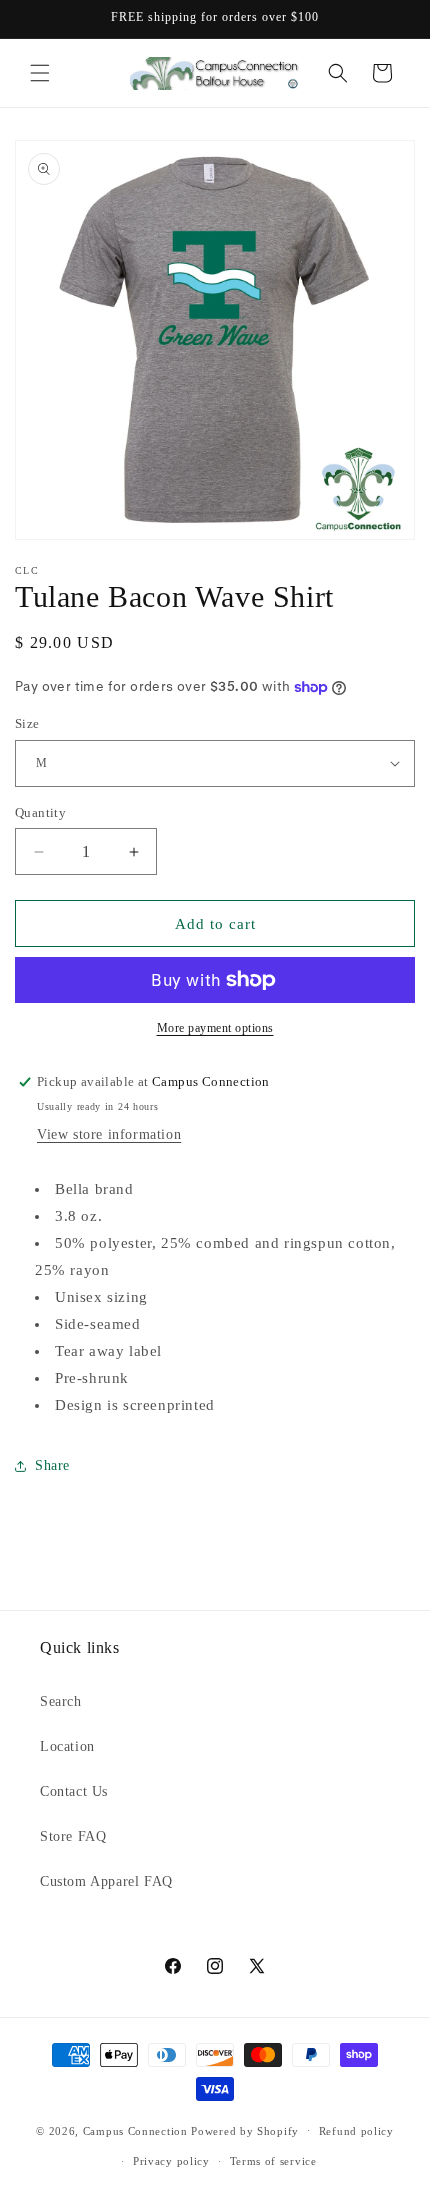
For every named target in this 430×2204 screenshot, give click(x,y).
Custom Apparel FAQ (106, 1881)
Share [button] (52, 1465)
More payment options (215, 1028)
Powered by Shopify (245, 2130)
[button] (40, 73)
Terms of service (273, 2161)
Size (27, 723)
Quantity (40, 812)
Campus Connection (135, 2130)
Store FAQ (73, 1836)
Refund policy (356, 2131)
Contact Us (74, 1791)
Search (61, 1701)
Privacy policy (171, 2161)
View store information (109, 1134)
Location (67, 1746)
